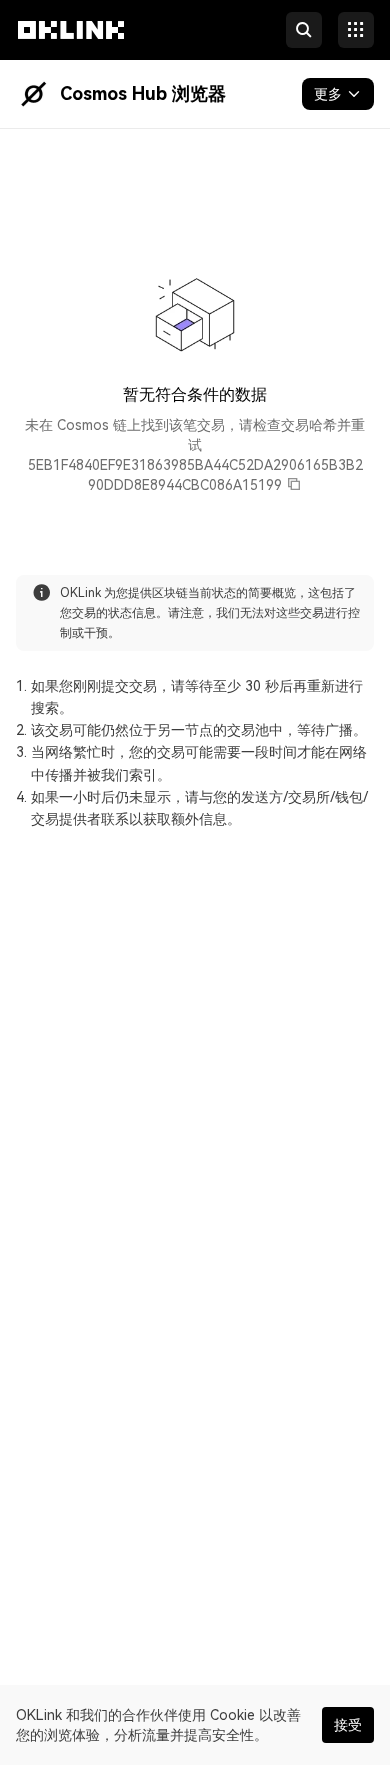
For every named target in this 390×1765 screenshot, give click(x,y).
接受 (348, 1725)
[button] (71, 48)
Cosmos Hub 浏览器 (143, 93)
